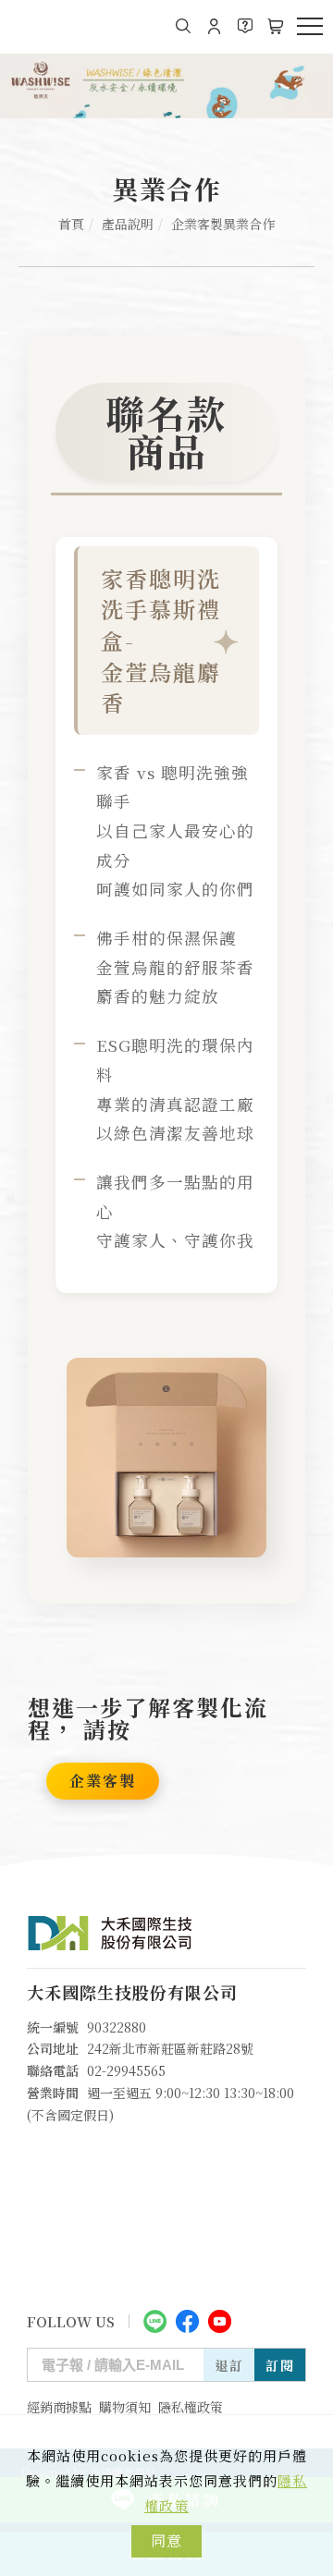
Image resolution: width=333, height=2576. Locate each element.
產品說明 (128, 224)
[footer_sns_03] (220, 2320)
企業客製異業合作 (223, 224)
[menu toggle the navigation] (310, 27)
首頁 (71, 224)
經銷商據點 (59, 2407)
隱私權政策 (191, 2407)
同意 (166, 2540)
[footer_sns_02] (187, 2320)
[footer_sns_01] (155, 2320)
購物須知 (125, 2407)
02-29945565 (126, 2070)
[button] (184, 26)
